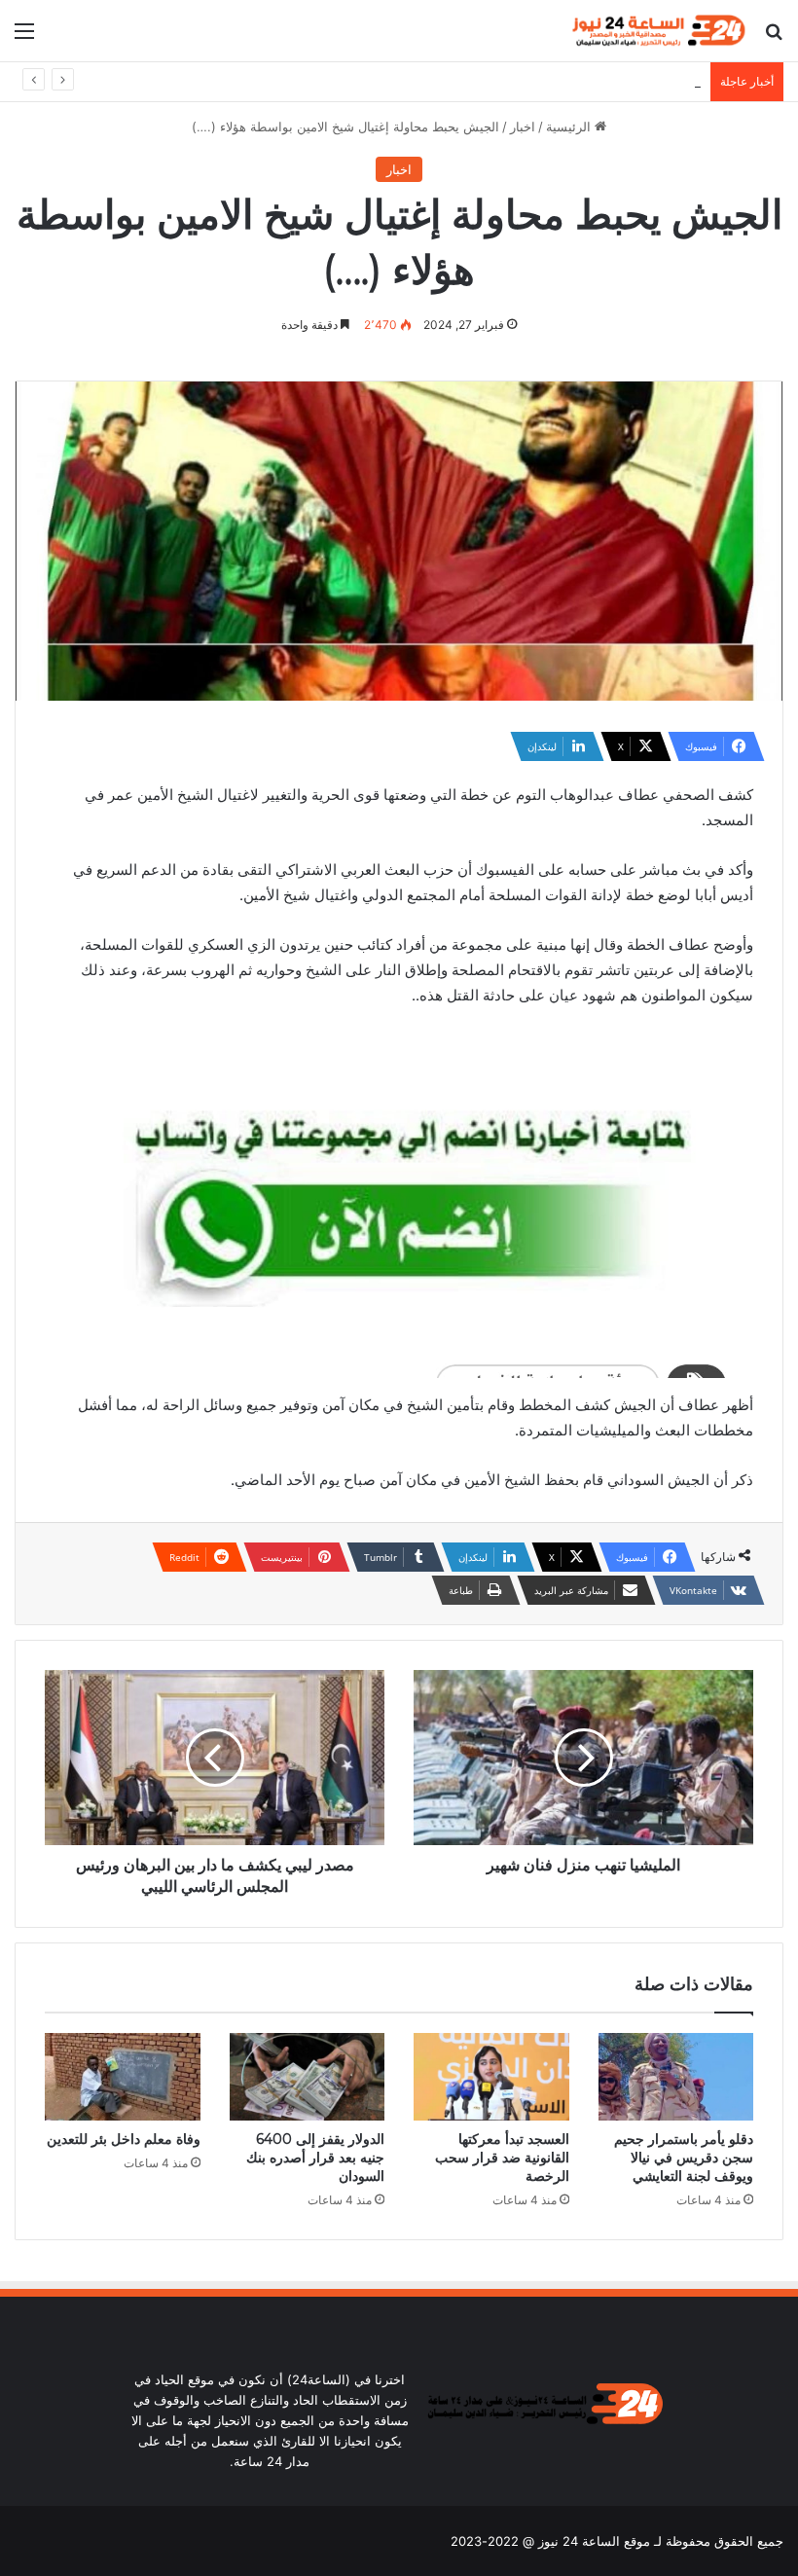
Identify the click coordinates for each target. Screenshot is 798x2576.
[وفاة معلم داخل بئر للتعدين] (123, 2077)
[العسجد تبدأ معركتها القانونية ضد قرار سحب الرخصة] (491, 2077)
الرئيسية (570, 127)
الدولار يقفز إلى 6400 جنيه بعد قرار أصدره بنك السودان (550, 82)
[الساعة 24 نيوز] (657, 31)
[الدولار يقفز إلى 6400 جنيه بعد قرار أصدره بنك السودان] (308, 2077)
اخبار (523, 127)
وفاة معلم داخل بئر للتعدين (124, 2139)
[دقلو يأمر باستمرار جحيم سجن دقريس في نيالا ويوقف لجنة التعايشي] (676, 2077)
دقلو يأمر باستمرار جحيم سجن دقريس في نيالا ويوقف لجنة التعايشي (684, 2158)
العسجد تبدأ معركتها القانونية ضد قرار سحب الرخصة (502, 2158)
